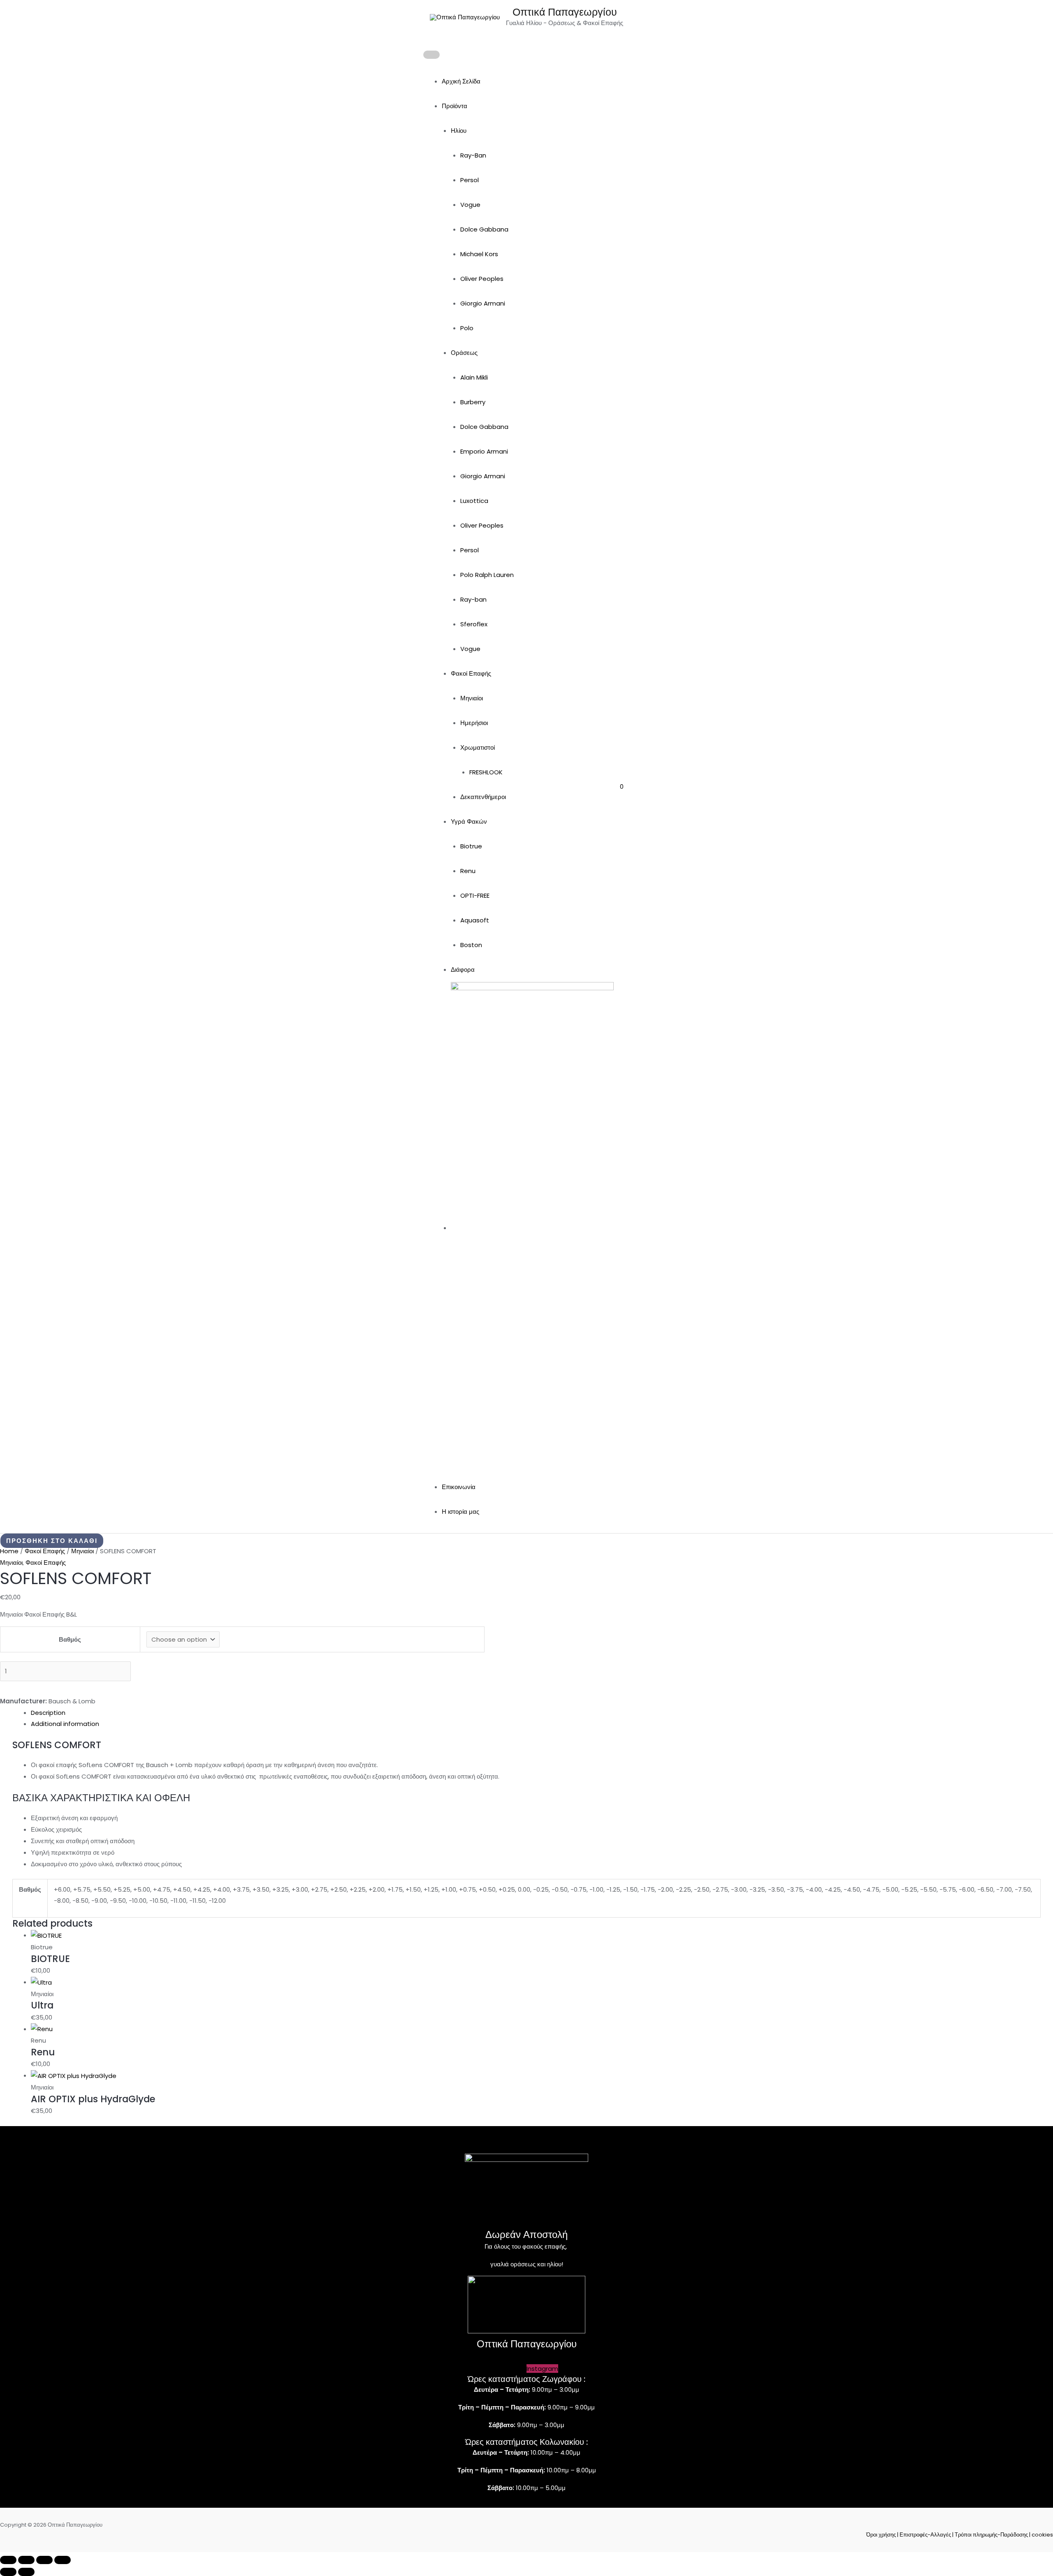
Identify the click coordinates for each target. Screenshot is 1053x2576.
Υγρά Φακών (469, 821)
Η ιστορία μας (460, 1512)
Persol (470, 180)
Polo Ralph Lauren (487, 575)
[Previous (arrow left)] (8, 2572)
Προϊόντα (455, 106)
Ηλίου (459, 131)
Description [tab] (48, 1713)
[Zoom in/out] (8, 2560)
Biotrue (471, 846)
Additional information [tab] (65, 1724)
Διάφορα (463, 969)
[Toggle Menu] (431, 55)
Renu (468, 871)
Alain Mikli (474, 377)
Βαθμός (70, 1639)
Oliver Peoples (482, 279)
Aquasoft (475, 920)
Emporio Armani (484, 451)
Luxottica (474, 501)
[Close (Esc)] (63, 2560)
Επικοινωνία (459, 1487)
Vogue (470, 205)
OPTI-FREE (475, 895)
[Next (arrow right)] (26, 2572)
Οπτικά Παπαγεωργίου (565, 12)
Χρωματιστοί (478, 747)
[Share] (44, 2560)
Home (9, 1551)
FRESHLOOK (486, 772)
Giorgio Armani (483, 303)
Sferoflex (474, 624)
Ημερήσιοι (474, 723)
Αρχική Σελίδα (461, 81)
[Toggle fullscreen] (26, 2560)
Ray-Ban (473, 155)
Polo (467, 328)
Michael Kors (479, 254)
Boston (471, 945)
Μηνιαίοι (472, 698)
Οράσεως (464, 353)
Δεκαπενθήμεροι (483, 797)
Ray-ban (473, 599)
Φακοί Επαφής (471, 673)
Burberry (473, 402)
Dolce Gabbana (484, 229)
